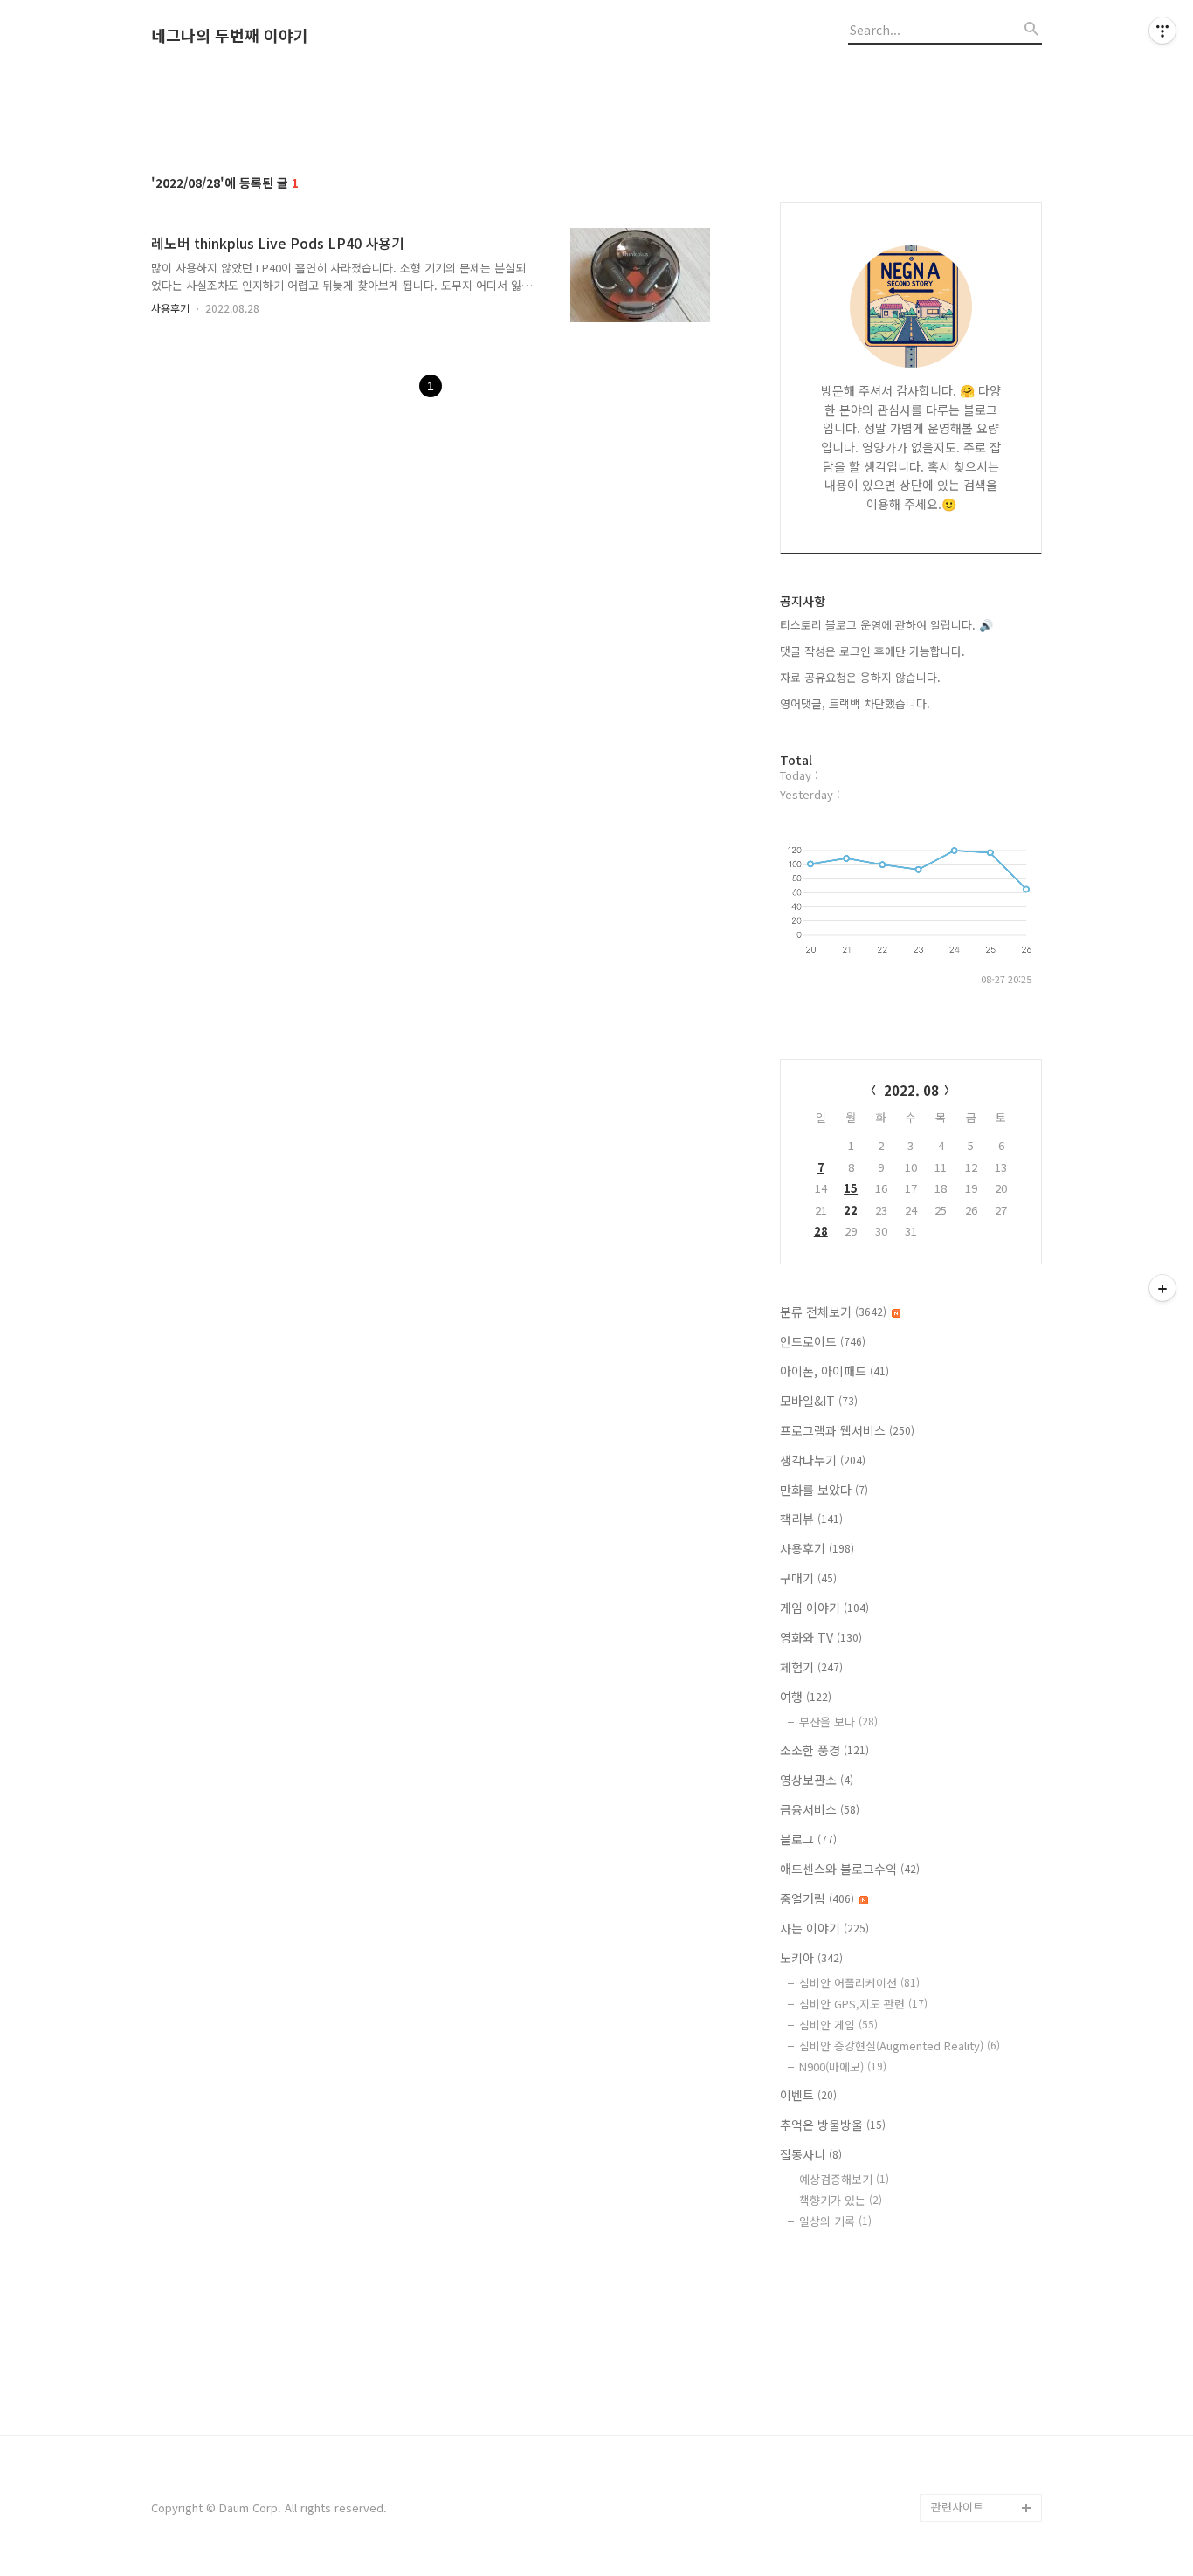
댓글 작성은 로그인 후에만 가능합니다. (872, 651)
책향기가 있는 (841, 2200)
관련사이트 (957, 2507)
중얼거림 (817, 1898)
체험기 (811, 1667)
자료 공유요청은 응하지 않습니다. (860, 677)
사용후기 (170, 308)
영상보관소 (817, 1780)
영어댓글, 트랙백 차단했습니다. (855, 703)
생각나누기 (823, 1460)
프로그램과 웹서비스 (847, 1430)
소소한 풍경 (824, 1750)
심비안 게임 (838, 2025)
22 (851, 1210)
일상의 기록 (835, 2221)
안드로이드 (823, 1341)
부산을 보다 (838, 1722)
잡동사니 (811, 2154)
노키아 (811, 1958)
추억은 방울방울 (833, 2125)
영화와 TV (821, 1637)
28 (821, 1231)
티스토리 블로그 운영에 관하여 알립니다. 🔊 (886, 625)
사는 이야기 (824, 1928)
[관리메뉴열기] (1162, 31)
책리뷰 (811, 1519)
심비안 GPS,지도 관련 (863, 2004)
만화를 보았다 (824, 1490)
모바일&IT (819, 1401)
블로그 (808, 1839)
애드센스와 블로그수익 (850, 1869)
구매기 (808, 1578)
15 (851, 1188)
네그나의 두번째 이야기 (230, 36)
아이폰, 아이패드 (834, 1371)
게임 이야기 (824, 1608)
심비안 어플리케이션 (859, 1983)
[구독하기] (1162, 1288)
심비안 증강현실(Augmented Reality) (900, 2046)
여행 (806, 1697)
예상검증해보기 (844, 2179)
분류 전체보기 (833, 1312)
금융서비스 (820, 1809)
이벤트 (808, 2095)
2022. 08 (911, 1090)
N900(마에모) (843, 2066)
